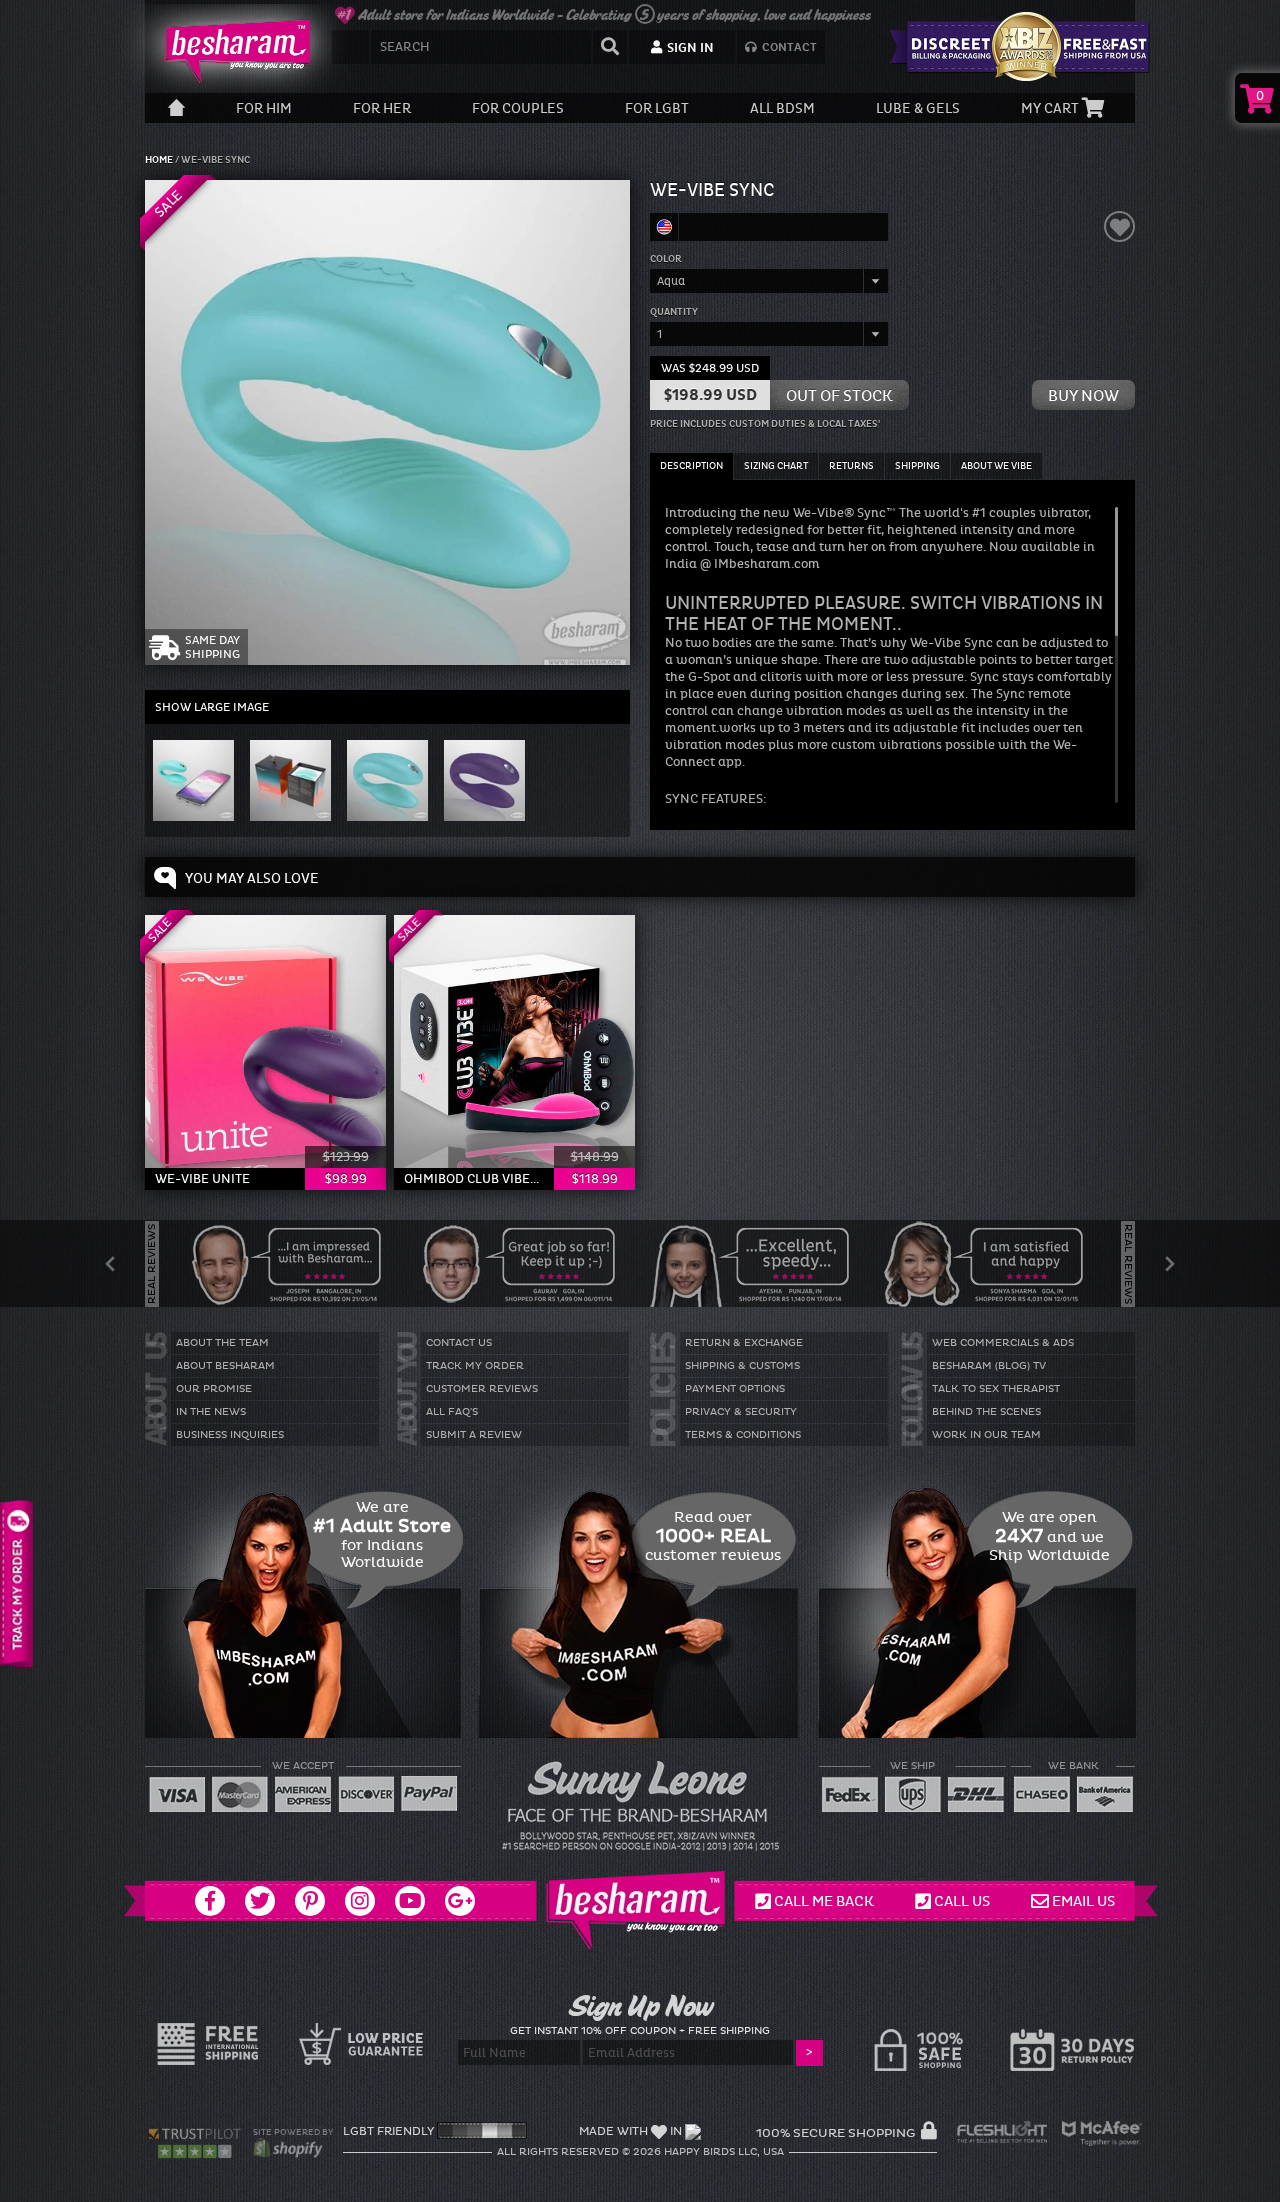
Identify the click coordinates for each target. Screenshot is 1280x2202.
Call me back (824, 1901)
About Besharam (225, 1366)
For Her (382, 108)
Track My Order (475, 1366)
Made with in (630, 2131)
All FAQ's (452, 1412)
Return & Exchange (744, 1343)
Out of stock (839, 395)
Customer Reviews (482, 1389)
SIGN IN (689, 48)
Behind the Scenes (986, 1412)
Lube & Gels (918, 108)
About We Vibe (996, 466)
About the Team (222, 1343)
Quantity (674, 312)
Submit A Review (474, 1435)
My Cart (1051, 108)
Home (160, 160)
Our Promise (214, 1389)
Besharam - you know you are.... (230, 50)
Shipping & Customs (742, 1366)
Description (691, 466)
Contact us (459, 1343)
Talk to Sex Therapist (996, 1389)
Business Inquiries (230, 1435)
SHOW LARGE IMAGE (212, 707)
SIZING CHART (776, 466)
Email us (1083, 1901)
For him (264, 108)
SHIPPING (917, 466)
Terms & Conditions (743, 1435)
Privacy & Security (741, 1412)
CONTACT (788, 47)
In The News (211, 1412)
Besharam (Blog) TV (989, 1366)
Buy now (1083, 395)
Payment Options (735, 1389)
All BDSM (782, 108)
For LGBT (657, 108)
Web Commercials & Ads (1003, 1343)
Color (666, 259)
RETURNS (851, 466)
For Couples (518, 108)
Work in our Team (986, 1435)
